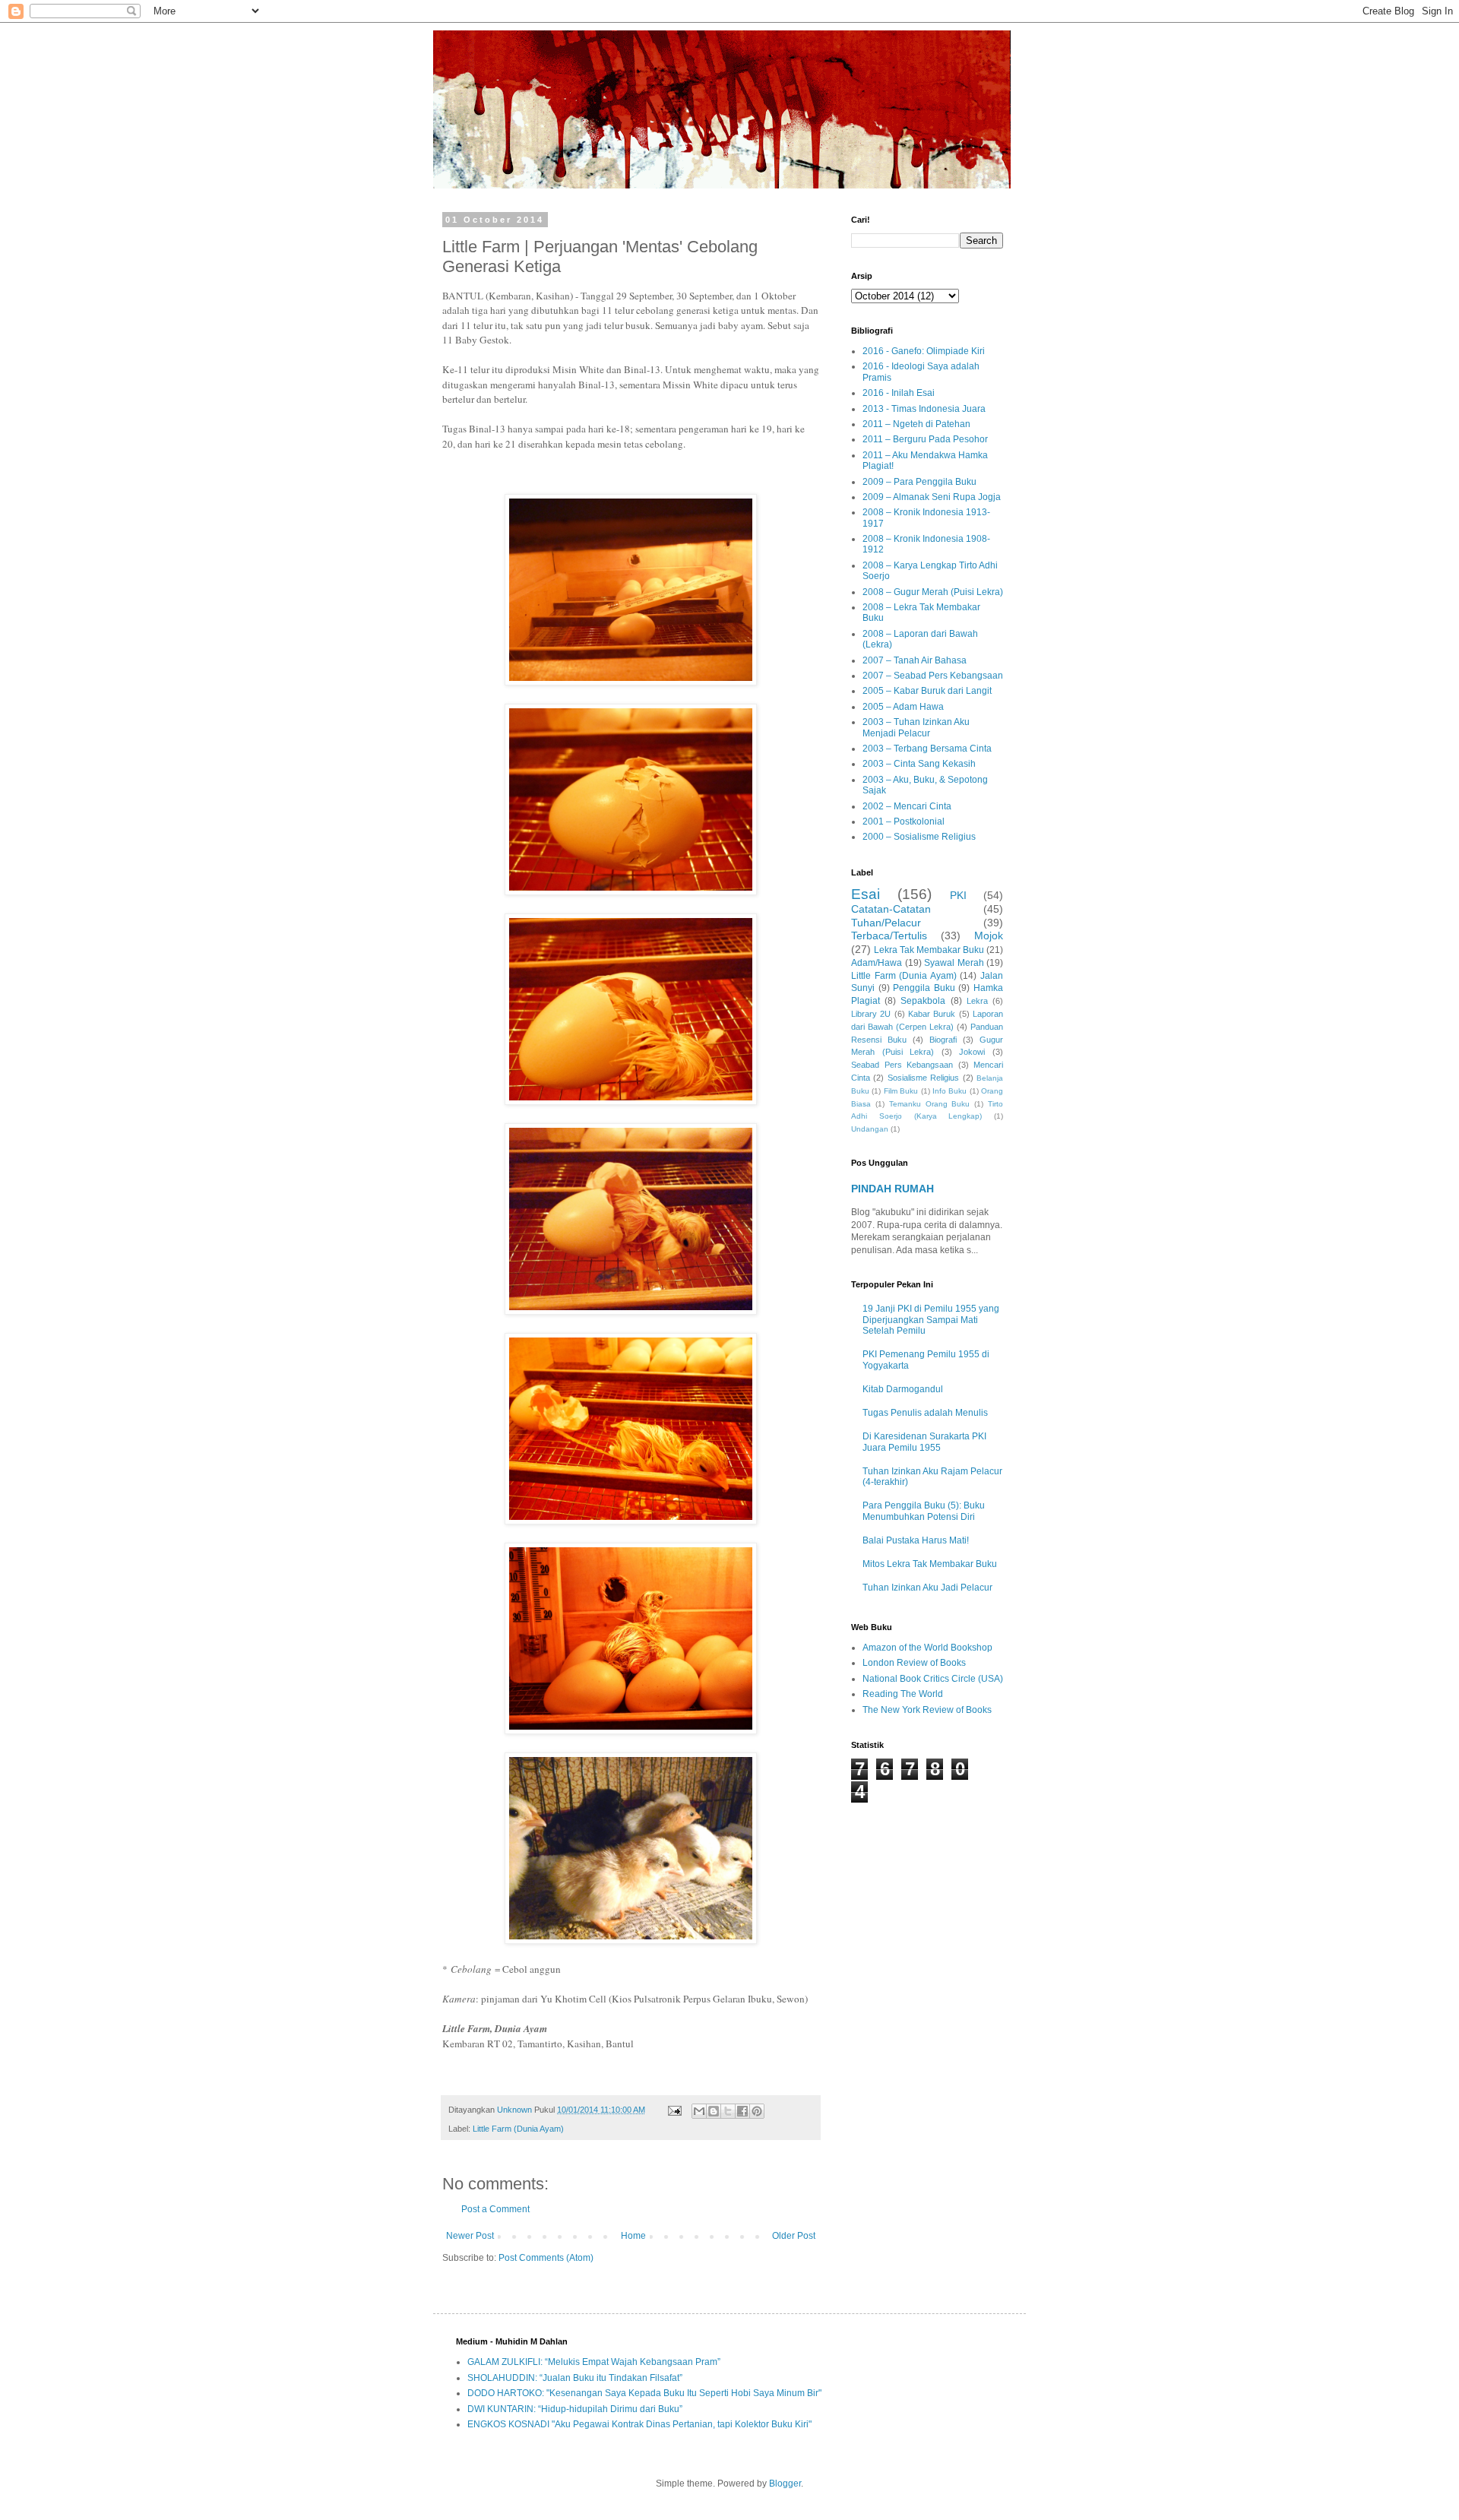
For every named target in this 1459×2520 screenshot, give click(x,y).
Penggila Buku (924, 988)
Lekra (977, 1001)
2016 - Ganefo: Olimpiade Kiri (924, 351)
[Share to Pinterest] (757, 2111)
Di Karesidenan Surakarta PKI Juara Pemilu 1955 (924, 1442)
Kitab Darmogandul (903, 1389)
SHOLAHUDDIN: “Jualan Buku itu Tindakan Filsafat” (575, 2378)
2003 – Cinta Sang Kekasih (919, 764)
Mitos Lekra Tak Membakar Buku (930, 1564)
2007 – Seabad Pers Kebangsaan (933, 676)
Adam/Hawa (877, 963)
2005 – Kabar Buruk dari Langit (927, 691)
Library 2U (871, 1014)
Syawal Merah (954, 963)
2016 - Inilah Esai (899, 393)
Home (633, 2236)
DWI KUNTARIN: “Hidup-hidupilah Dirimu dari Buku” (575, 2409)
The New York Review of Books (927, 1710)
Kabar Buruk (932, 1014)
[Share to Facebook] (742, 2111)
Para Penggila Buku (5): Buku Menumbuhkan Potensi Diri (924, 1511)
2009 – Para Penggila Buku (919, 482)
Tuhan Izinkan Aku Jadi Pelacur (927, 1588)
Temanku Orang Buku (930, 1104)
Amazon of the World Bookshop (927, 1648)
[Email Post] (674, 2110)
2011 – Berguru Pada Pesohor (925, 439)
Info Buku (949, 1091)
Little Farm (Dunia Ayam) (518, 2129)
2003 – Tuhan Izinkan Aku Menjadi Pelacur (916, 727)
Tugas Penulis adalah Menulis (925, 1413)
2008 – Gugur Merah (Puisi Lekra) (933, 592)
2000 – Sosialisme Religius (919, 837)
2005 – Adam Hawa (903, 707)
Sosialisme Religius (923, 1078)
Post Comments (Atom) (546, 2258)
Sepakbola (923, 1001)
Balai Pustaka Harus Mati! (916, 1540)
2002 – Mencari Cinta (907, 806)
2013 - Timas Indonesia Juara (924, 409)
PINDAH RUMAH (892, 1189)
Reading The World (903, 1694)
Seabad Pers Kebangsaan (902, 1065)
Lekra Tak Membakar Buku (929, 950)
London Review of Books (914, 1663)
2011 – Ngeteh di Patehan (916, 424)
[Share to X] (728, 2111)
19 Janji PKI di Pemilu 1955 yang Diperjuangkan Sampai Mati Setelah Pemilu (931, 1320)
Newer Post (470, 2236)
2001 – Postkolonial (904, 822)
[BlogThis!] (714, 2111)
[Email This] (699, 2111)
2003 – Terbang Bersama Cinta (927, 749)
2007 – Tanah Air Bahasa (915, 660)
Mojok (989, 936)
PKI (958, 895)
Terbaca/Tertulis (889, 936)
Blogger (785, 2484)
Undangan (870, 1129)
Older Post (794, 2236)
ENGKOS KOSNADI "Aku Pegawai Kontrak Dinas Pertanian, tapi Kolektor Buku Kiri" (639, 2424)
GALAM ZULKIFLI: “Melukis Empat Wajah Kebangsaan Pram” (594, 2362)
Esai (866, 894)
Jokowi (972, 1052)
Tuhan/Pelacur (886, 923)
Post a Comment (495, 2209)
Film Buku (901, 1091)
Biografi (943, 1040)
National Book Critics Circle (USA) (933, 1679)
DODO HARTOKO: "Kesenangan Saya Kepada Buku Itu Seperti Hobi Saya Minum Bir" (644, 2393)
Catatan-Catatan (891, 909)
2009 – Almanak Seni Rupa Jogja (932, 497)
